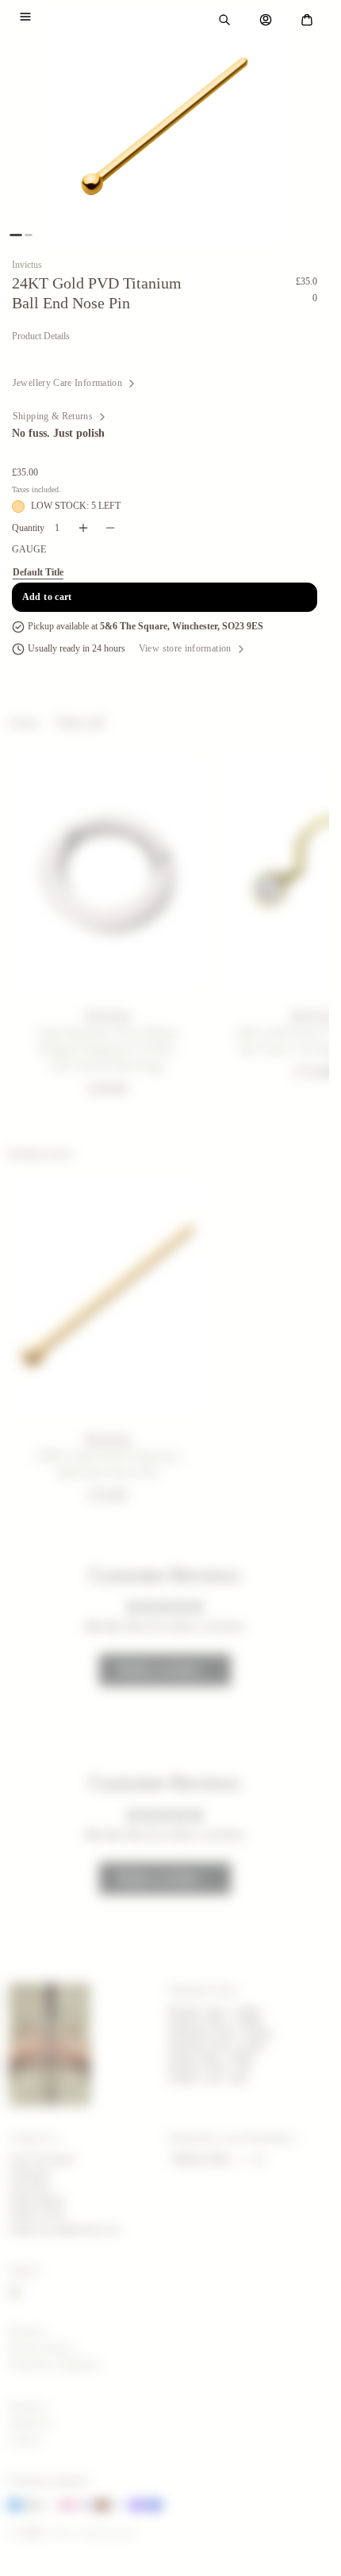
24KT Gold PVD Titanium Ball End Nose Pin (107, 1463)
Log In (24, 2440)
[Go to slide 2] (29, 235)
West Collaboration (92, 2532)
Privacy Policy (42, 2348)
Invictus (27, 265)
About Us (30, 2423)
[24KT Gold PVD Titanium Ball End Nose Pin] (108, 1297)
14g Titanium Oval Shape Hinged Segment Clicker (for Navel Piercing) (107, 1049)
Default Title (38, 572)
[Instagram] (15, 2292)
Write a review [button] (159, 1670)
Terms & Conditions (54, 2365)
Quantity (28, 528)
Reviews (27, 2331)
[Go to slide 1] (16, 235)
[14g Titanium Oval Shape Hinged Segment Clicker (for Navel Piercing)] (108, 874)
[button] (25, 17)
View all (80, 722)
